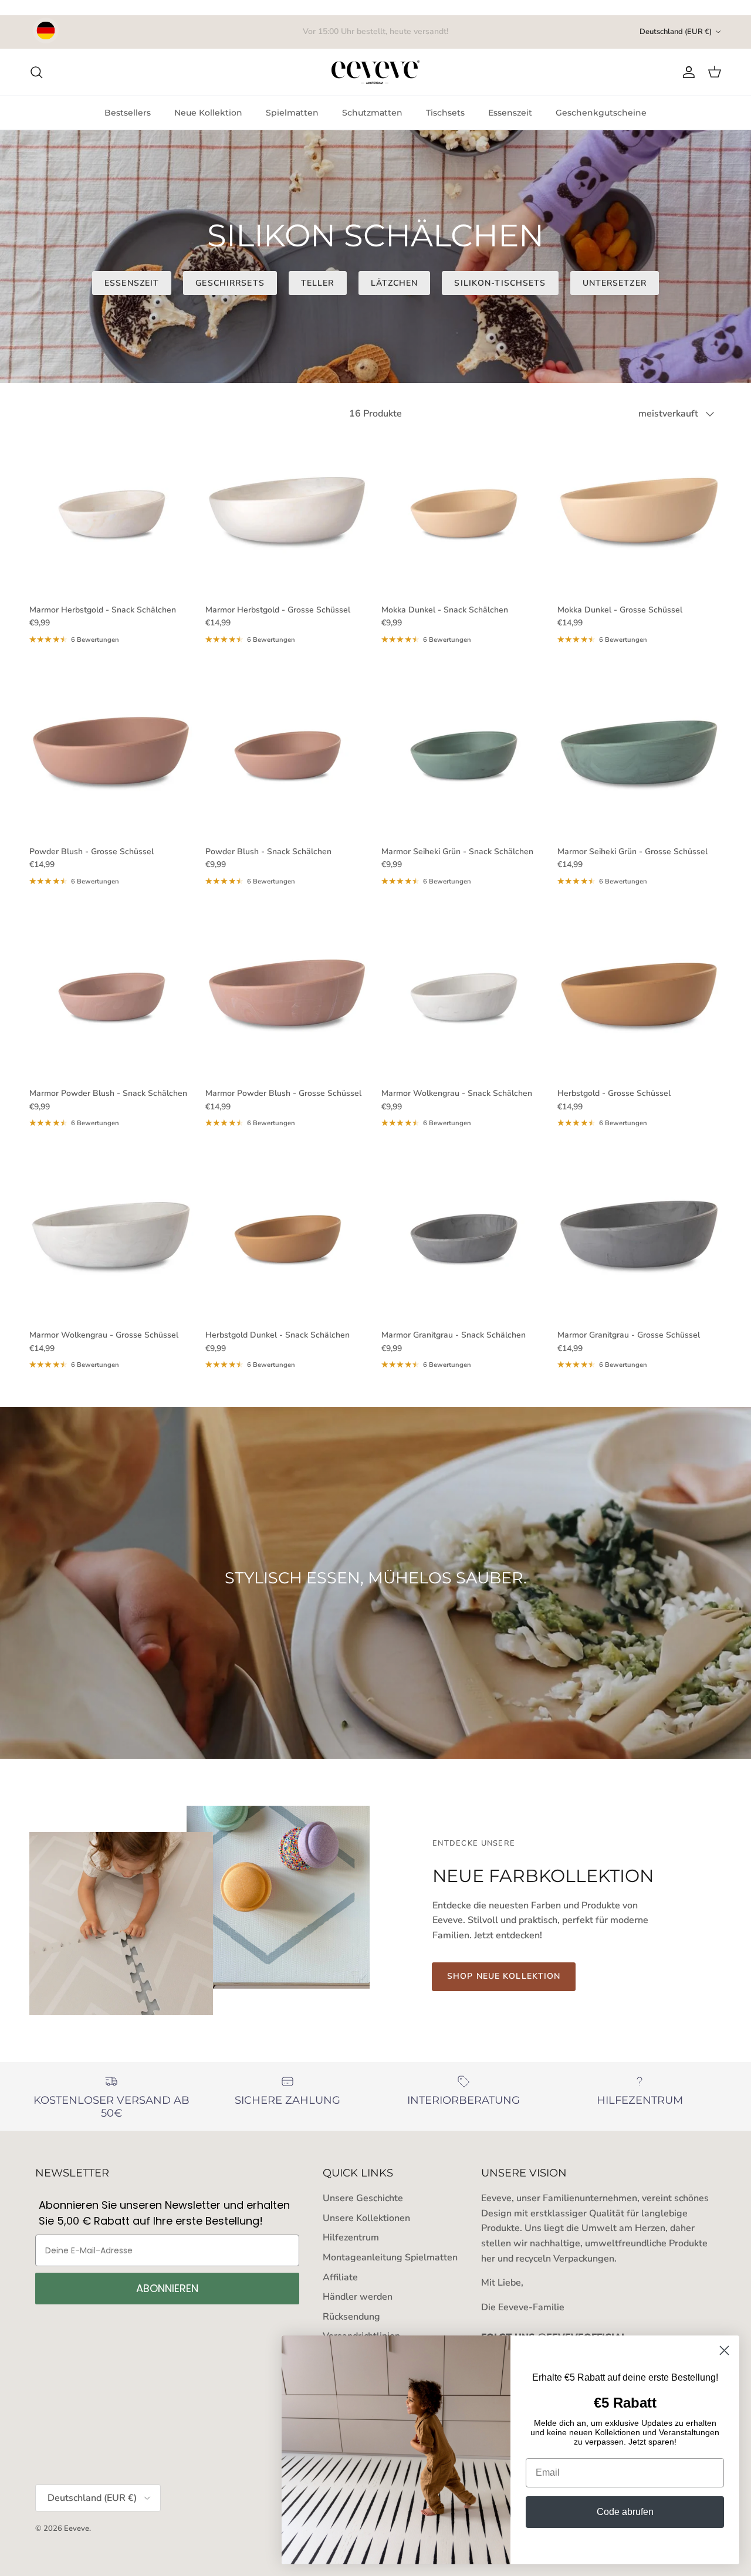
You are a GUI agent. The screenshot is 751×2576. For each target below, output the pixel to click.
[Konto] (686, 72)
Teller (318, 283)
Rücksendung (351, 2317)
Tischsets (445, 113)
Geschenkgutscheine (601, 113)
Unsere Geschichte (363, 2198)
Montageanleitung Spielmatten (390, 2257)
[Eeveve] (375, 72)
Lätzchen (395, 283)
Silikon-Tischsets (500, 283)
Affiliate (340, 2277)
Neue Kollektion (208, 113)
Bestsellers (128, 113)
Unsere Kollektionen (366, 2218)
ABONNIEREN (167, 2288)
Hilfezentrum (351, 2238)
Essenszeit (510, 113)
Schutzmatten (372, 113)
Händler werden (358, 2297)
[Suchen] (36, 72)
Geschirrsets (230, 283)
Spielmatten (292, 113)
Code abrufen (625, 2512)
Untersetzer (615, 283)
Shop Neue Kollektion (504, 1976)
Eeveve (77, 2528)
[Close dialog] (724, 2350)
